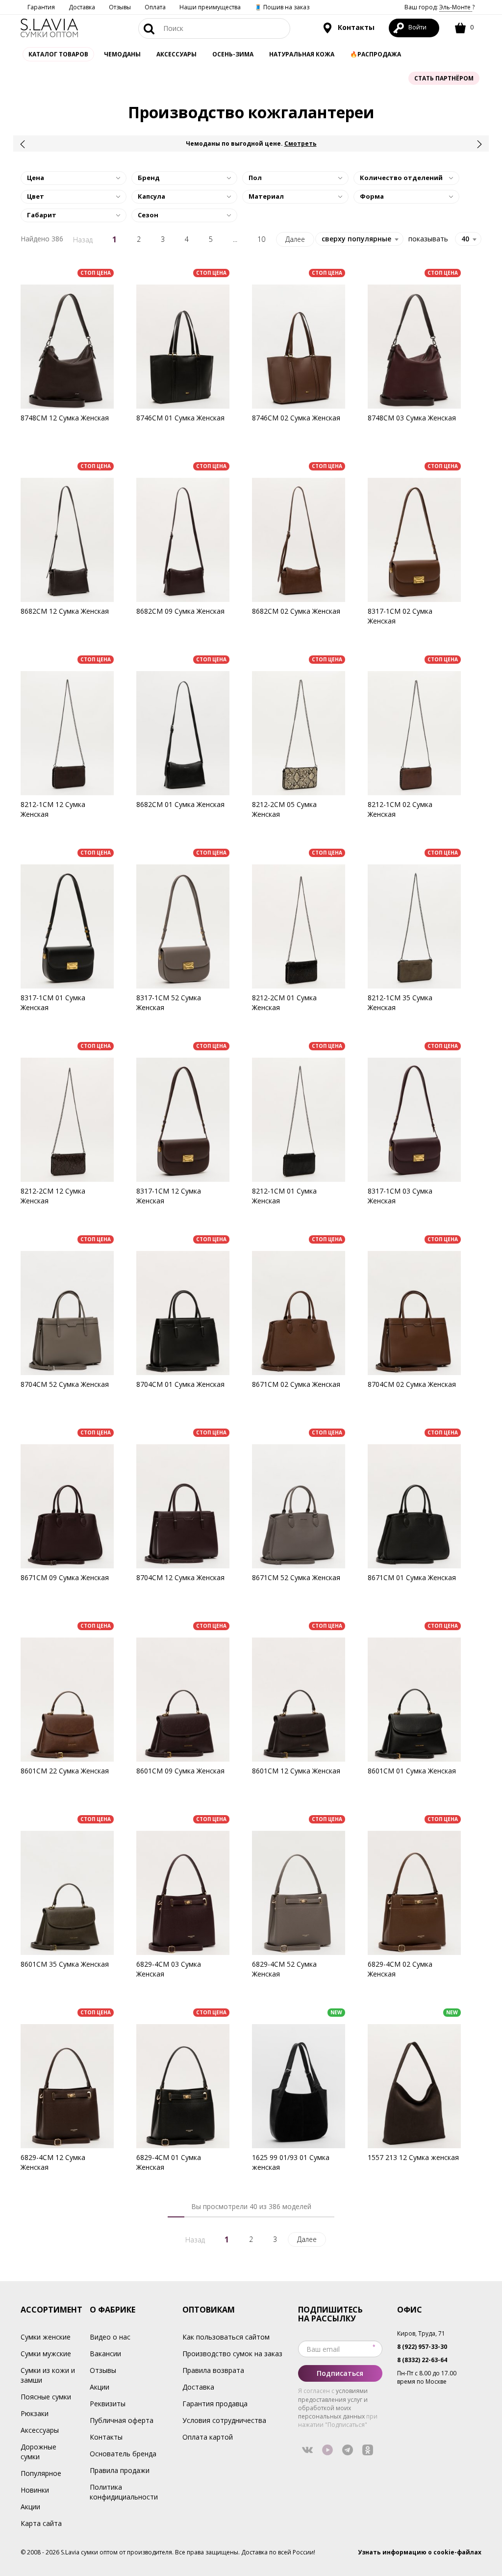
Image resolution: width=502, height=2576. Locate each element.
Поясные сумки (46, 2397)
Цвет (36, 196)
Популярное (41, 2473)
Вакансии (105, 2354)
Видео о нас (110, 2337)
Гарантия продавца (215, 2404)
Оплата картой (208, 2437)
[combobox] (468, 239)
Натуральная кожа (302, 54)
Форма (372, 196)
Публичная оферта (122, 2420)
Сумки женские (46, 2337)
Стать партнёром (444, 78)
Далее (295, 239)
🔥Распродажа (376, 54)
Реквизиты (108, 2404)
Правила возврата (213, 2370)
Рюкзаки (35, 2413)
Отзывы (120, 7)
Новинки (35, 2490)
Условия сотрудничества (224, 2420)
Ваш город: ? (439, 7)
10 (261, 239)
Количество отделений (401, 178)
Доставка (82, 7)
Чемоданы (122, 54)
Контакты (355, 27)
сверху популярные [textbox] (356, 239)
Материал (266, 196)
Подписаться (340, 2373)
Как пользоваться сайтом (226, 2337)
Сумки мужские (46, 2354)
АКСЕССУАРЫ (176, 54)
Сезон (148, 215)
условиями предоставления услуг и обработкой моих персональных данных (333, 2403)
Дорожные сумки (38, 2452)
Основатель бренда (123, 2454)
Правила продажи (120, 2470)
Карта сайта (41, 2523)
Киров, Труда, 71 (421, 2333)
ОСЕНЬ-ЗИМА (233, 54)
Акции (30, 2507)
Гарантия (41, 7)
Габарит (42, 215)
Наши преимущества (210, 7)
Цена (36, 178)
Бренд (149, 178)
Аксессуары (40, 2430)
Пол (255, 178)
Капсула (151, 196)
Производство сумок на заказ (232, 2354)
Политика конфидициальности (124, 2492)
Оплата (155, 7)
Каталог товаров (58, 54)
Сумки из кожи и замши (48, 2375)
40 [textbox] (465, 239)
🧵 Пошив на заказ (282, 7)
